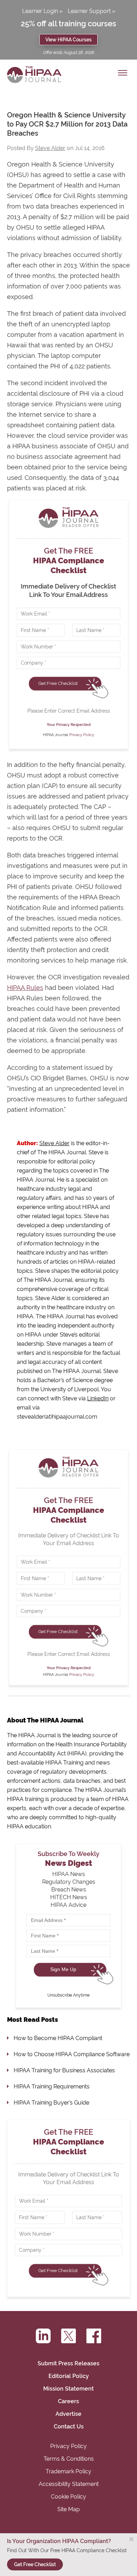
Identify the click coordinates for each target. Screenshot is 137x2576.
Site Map (68, 2509)
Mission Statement (68, 2389)
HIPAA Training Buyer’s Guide (51, 2103)
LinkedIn (98, 1398)
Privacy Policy (82, 735)
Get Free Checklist (58, 683)
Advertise (68, 2414)
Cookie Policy (68, 2497)
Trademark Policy (68, 2471)
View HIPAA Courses (68, 39)
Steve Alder (50, 148)
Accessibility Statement (69, 2484)
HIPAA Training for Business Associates (64, 2070)
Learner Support (89, 11)
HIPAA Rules (25, 988)
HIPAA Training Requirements (52, 2086)
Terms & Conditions (69, 2459)
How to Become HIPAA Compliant (58, 2038)
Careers (68, 2401)
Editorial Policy (69, 2376)
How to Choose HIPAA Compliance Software (72, 2054)
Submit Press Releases (68, 2363)
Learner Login (40, 11)
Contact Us (69, 2427)
